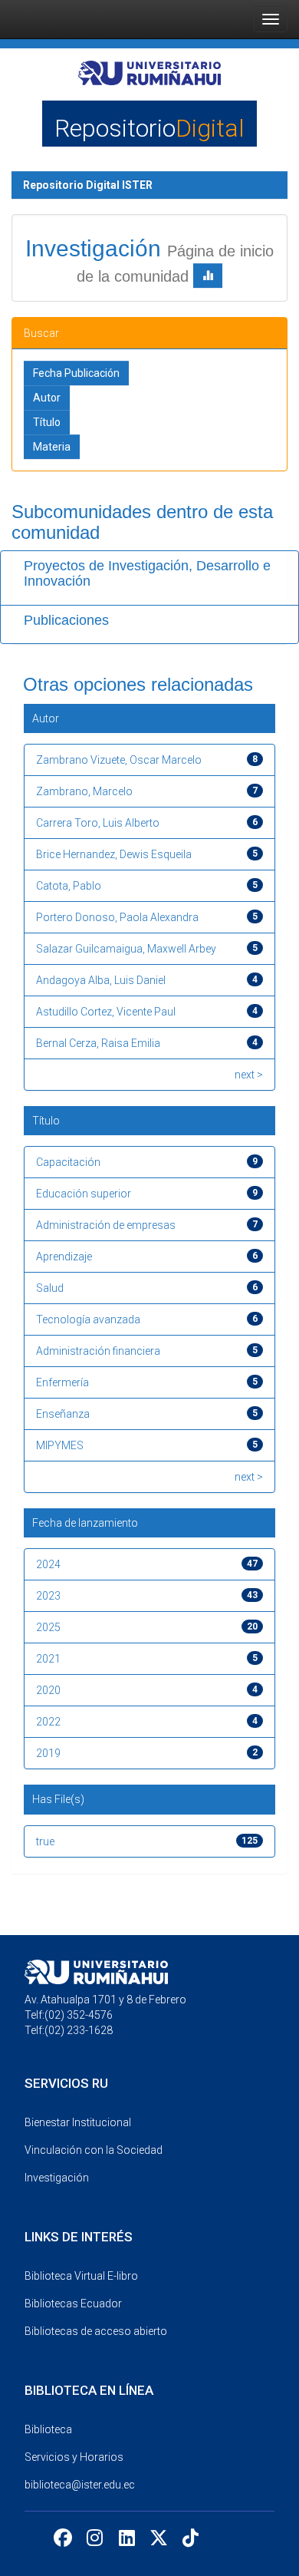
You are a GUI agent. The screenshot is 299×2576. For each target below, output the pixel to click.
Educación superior (84, 1194)
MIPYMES (60, 1445)
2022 (48, 1722)
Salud (50, 1288)
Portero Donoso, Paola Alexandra (117, 917)
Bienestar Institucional (78, 2122)
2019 (48, 1753)
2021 (48, 1659)
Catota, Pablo (69, 886)
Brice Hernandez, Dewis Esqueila (114, 854)
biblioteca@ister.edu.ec (80, 2485)
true (45, 1841)
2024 (48, 1564)
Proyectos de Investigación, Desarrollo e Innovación (147, 573)
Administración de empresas (106, 1225)
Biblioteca (48, 2429)
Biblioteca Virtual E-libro (81, 2276)
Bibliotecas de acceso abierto (96, 2331)
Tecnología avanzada (88, 1319)
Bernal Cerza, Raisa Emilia (98, 1043)
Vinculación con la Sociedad (94, 2150)
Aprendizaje (64, 1257)
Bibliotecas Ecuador (73, 2304)
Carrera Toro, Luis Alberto (98, 823)
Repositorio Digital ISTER (88, 185)
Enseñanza (63, 1414)
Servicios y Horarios (74, 2457)
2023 (48, 1596)
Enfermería (62, 1382)
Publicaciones (66, 620)
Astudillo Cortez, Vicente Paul (106, 1012)
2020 (48, 1690)
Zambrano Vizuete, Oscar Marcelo (119, 760)
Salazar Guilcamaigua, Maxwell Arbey (126, 949)
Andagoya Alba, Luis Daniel (101, 980)
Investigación (57, 2178)
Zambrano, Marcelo (84, 791)
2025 (48, 1627)
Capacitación (68, 1162)
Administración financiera (98, 1351)
